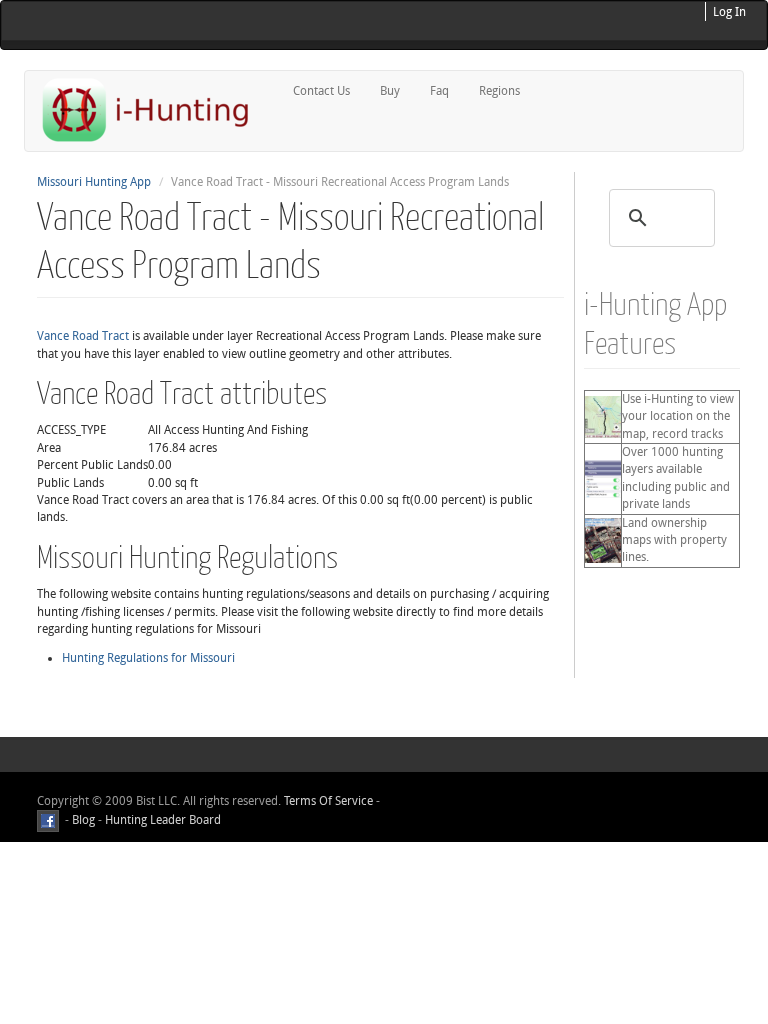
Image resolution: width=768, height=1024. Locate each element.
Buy (390, 91)
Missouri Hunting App (94, 182)
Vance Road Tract (83, 336)
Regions (499, 91)
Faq (439, 91)
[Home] (154, 109)
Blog (83, 821)
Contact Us (321, 91)
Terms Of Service (328, 801)
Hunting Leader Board (161, 821)
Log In (729, 12)
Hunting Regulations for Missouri (148, 658)
